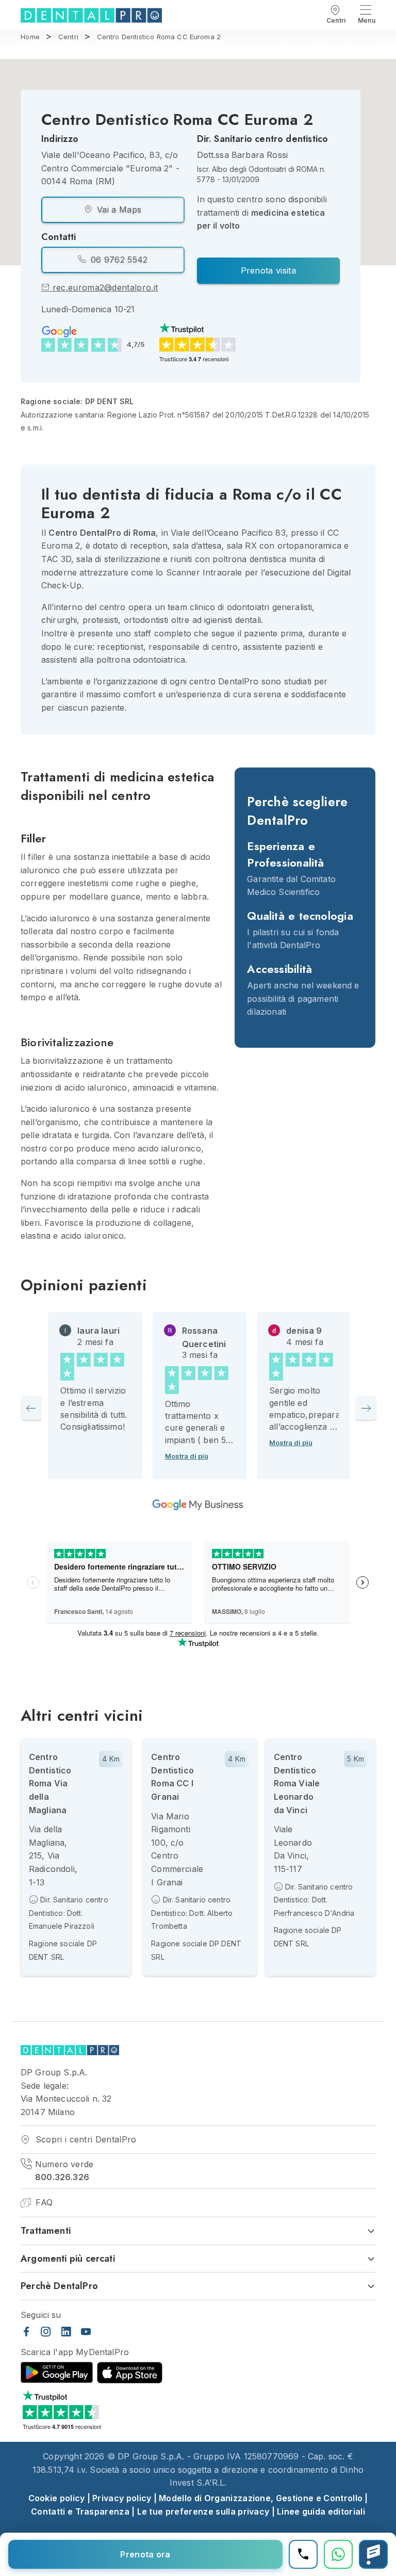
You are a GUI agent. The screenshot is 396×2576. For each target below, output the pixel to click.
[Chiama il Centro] (303, 2554)
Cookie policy (57, 2498)
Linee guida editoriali (321, 2511)
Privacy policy (122, 2498)
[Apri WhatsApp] (338, 2554)
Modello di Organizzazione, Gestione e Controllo (261, 2498)
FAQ (43, 2202)
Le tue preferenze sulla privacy (203, 2511)
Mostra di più (187, 1456)
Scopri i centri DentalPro (84, 2139)
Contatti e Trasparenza (80, 2511)
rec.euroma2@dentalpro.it (104, 287)
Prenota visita (268, 270)
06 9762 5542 (118, 260)
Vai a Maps (118, 210)
